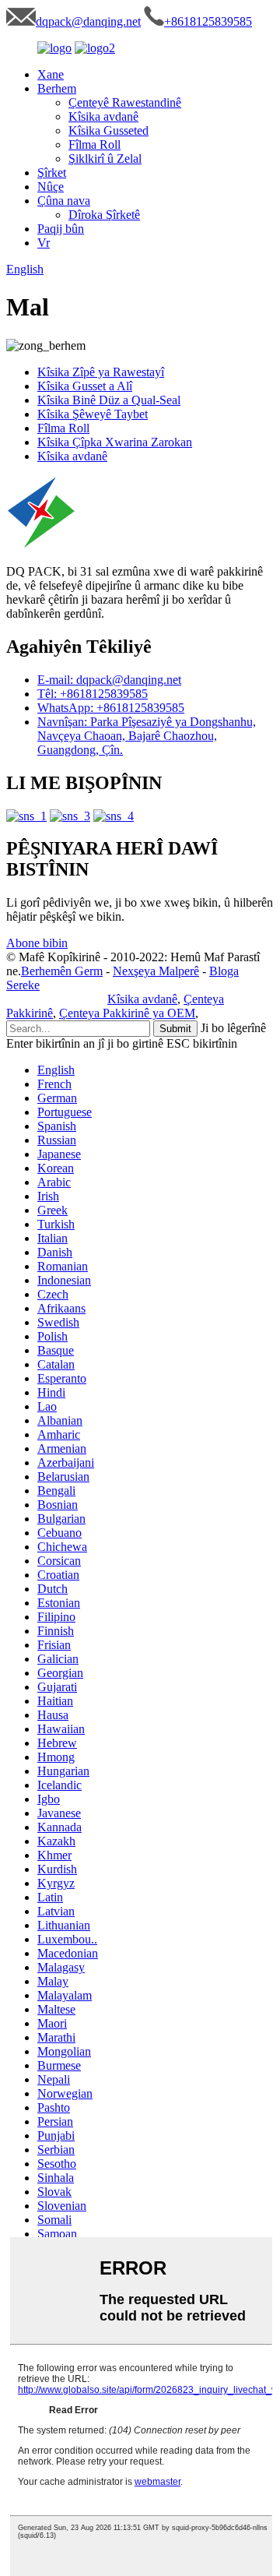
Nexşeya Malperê (156, 971)
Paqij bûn (61, 229)
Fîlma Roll (94, 144)
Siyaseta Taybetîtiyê (55, 999)
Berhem (57, 88)
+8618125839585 (208, 21)
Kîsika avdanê (103, 116)
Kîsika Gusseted (108, 130)
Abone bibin (37, 943)
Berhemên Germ (62, 971)
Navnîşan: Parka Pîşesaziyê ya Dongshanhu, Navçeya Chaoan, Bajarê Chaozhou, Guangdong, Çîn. (147, 736)
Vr (44, 243)
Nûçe (51, 187)
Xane (51, 74)
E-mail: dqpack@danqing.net (109, 680)
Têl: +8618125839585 (93, 694)
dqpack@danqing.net (88, 21)
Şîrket (52, 173)
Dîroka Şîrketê (104, 215)
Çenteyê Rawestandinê (125, 102)
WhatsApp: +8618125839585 (111, 708)
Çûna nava (64, 201)
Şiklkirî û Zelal (105, 159)
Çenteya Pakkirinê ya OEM (127, 1013)
